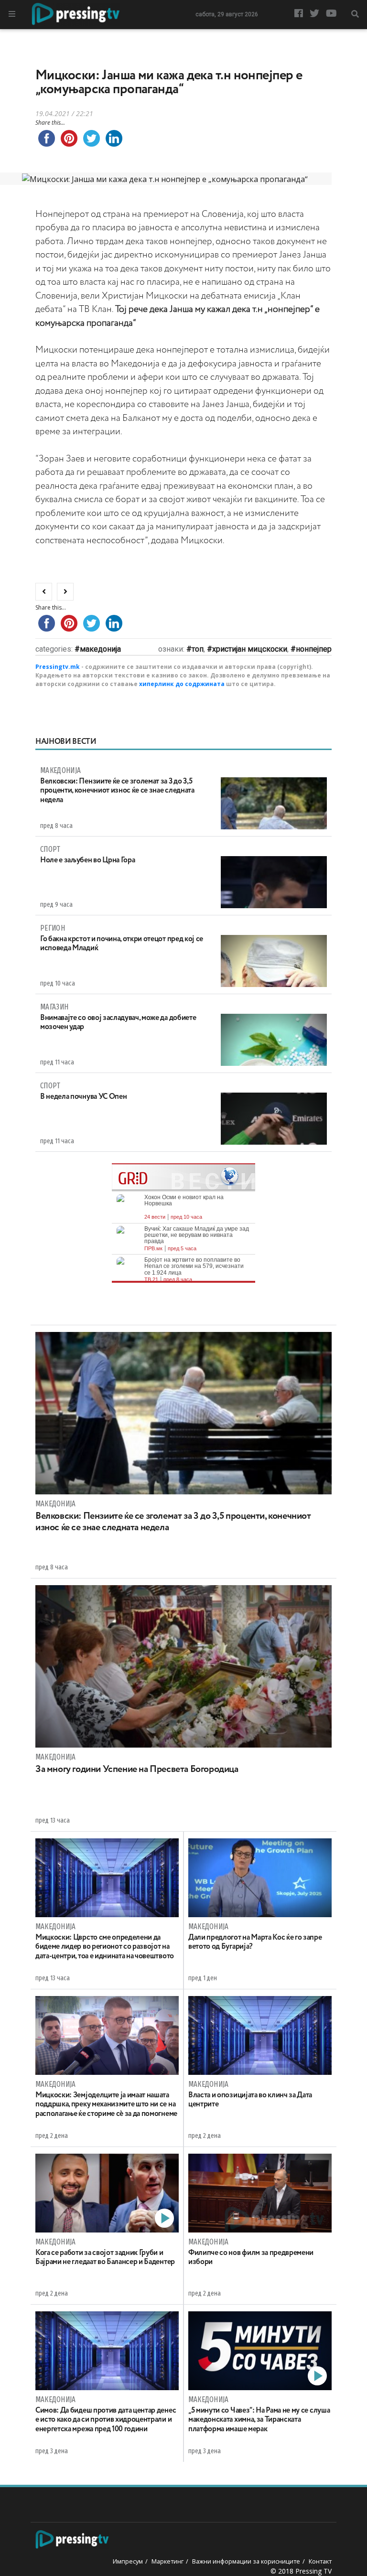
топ (198, 649)
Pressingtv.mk (58, 667)
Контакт (320, 2561)
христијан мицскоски (250, 649)
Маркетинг (167, 2561)
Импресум (128, 2561)
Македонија (100, 649)
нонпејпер (314, 649)
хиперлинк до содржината (182, 684)
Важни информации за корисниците (246, 2561)
